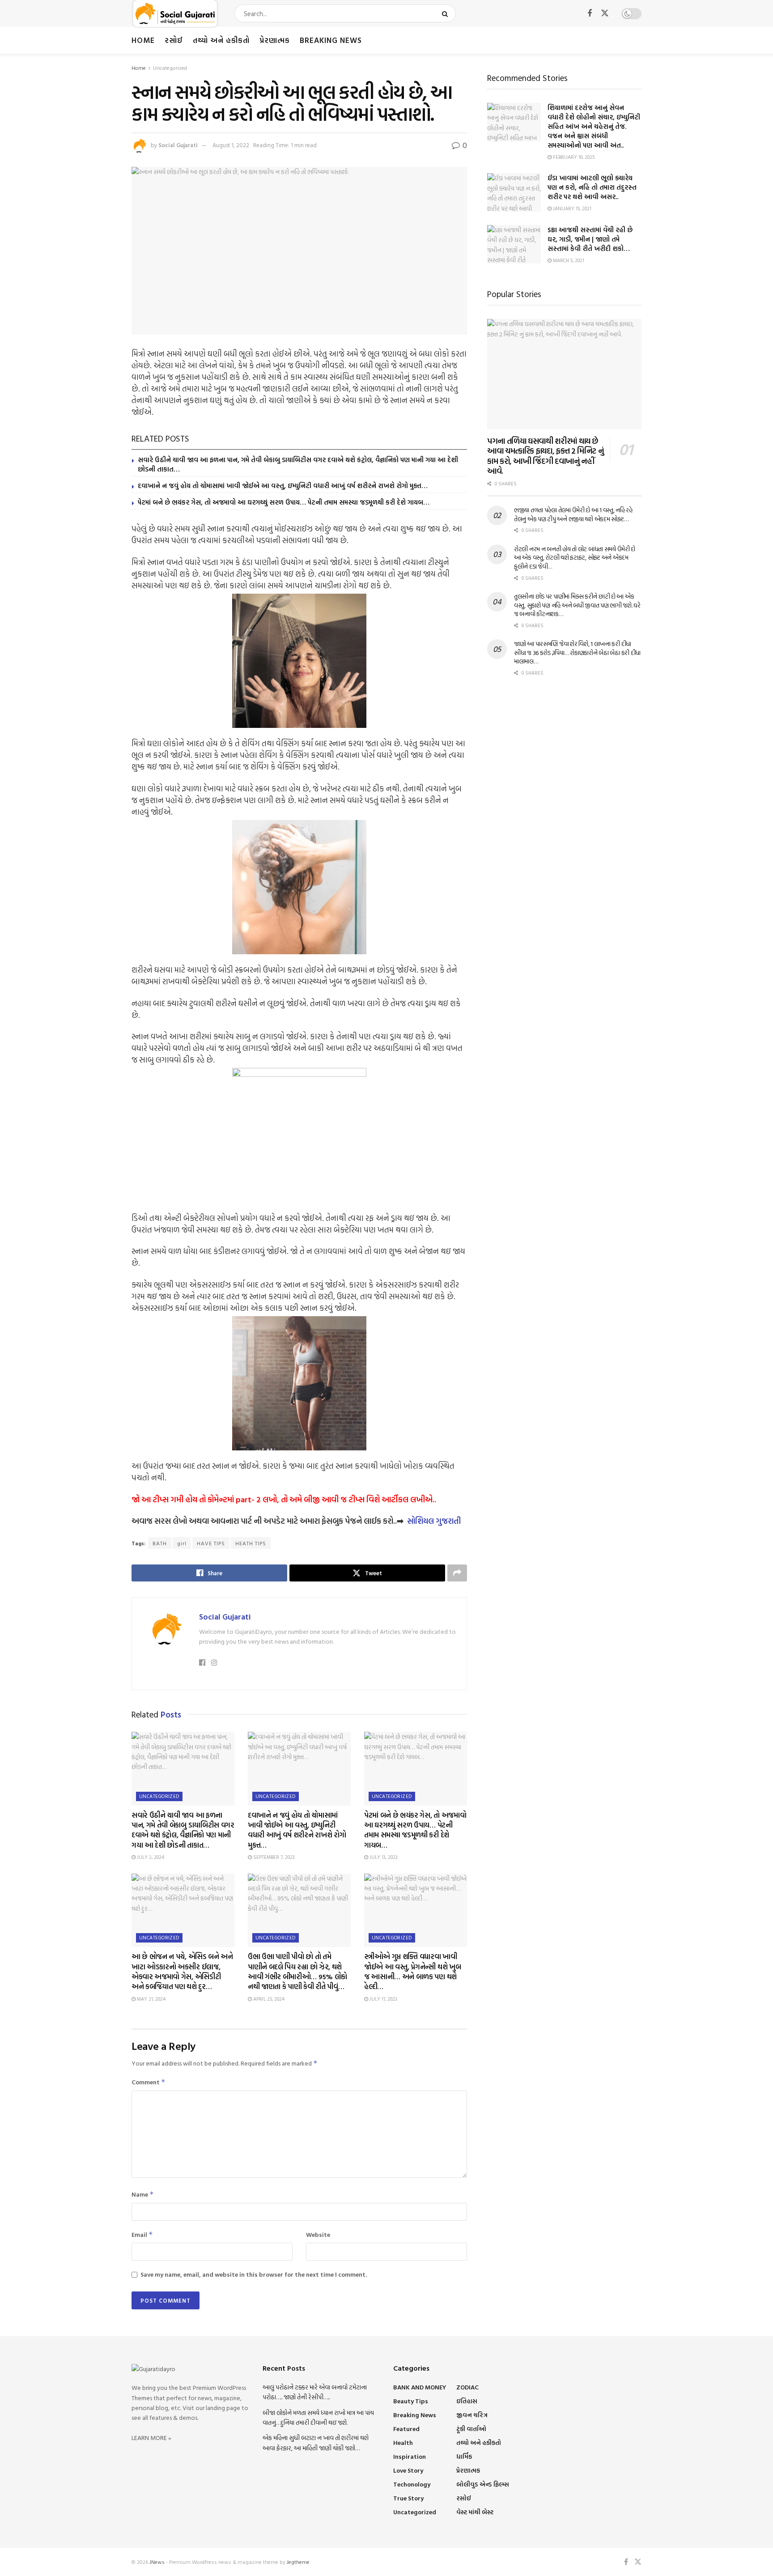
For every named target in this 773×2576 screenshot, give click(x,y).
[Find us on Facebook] (590, 14)
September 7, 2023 (273, 1857)
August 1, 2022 (231, 145)
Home (143, 40)
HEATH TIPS (251, 1543)
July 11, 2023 (383, 1999)
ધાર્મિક (464, 2456)
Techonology (412, 2484)
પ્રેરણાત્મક (275, 40)
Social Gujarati (178, 145)
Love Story (408, 2470)
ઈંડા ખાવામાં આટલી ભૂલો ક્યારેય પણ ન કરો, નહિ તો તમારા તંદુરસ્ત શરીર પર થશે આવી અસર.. (592, 187)
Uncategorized (170, 68)
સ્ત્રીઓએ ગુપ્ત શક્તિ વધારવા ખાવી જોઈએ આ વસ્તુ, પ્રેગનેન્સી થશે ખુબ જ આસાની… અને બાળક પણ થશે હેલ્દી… (412, 1971)
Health (403, 2442)
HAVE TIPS (211, 1543)
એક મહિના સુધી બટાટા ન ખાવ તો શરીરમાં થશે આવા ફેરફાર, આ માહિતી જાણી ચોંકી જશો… (316, 2442)
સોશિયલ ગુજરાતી (434, 1521)
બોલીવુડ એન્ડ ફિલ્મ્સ (483, 2484)
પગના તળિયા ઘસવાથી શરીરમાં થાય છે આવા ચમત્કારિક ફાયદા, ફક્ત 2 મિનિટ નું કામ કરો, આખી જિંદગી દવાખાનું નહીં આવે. (545, 456)
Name (143, 2194)
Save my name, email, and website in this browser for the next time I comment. (254, 2274)
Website (318, 2234)
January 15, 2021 (571, 208)
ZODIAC (467, 2387)
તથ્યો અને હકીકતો (221, 40)
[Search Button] (447, 13)
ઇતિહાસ (467, 2401)
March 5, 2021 (568, 260)
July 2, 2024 (150, 1857)
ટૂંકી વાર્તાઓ (471, 2429)
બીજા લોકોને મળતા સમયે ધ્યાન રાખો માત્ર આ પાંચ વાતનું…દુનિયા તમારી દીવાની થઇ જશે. (318, 2417)
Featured (406, 2429)
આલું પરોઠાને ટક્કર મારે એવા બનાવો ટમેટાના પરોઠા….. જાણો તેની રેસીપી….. (315, 2392)
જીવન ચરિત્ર (472, 2415)
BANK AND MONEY (420, 2387)
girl (182, 1543)
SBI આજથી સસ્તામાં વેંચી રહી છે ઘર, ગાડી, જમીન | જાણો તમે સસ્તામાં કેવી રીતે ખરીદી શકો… (590, 239)
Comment (149, 2082)
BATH (160, 1543)
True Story (408, 2498)
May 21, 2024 (151, 1999)
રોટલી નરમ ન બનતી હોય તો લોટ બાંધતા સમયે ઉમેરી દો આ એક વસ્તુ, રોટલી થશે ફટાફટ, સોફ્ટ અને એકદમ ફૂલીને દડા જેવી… (575, 557)
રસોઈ (174, 40)
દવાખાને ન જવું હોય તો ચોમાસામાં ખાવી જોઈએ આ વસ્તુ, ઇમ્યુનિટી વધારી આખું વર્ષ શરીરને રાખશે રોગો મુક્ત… (283, 486)
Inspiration (410, 2456)
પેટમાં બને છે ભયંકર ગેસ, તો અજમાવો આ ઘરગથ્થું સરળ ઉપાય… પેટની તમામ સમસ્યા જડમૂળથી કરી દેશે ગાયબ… (284, 502)
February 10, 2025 (573, 157)
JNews (157, 2562)
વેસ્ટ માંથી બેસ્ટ (475, 2512)
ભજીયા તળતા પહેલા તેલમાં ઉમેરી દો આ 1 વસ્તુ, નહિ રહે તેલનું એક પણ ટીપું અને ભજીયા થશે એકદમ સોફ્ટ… (573, 514)
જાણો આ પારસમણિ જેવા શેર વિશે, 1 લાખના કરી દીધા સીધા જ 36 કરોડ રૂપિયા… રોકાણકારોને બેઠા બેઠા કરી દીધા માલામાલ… (577, 652)
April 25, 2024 (268, 1999)
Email (142, 2234)
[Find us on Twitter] (605, 13)
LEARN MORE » (151, 2438)
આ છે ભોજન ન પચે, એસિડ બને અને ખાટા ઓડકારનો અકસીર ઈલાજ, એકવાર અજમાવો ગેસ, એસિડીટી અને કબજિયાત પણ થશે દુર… (182, 1971)
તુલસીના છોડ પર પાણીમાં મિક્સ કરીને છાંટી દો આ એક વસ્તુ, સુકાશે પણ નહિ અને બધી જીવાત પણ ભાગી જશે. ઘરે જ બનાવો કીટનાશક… (577, 605)
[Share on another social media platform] (457, 1573)
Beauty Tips (411, 2401)
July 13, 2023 (383, 1857)
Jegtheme (298, 2562)
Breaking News (331, 40)
